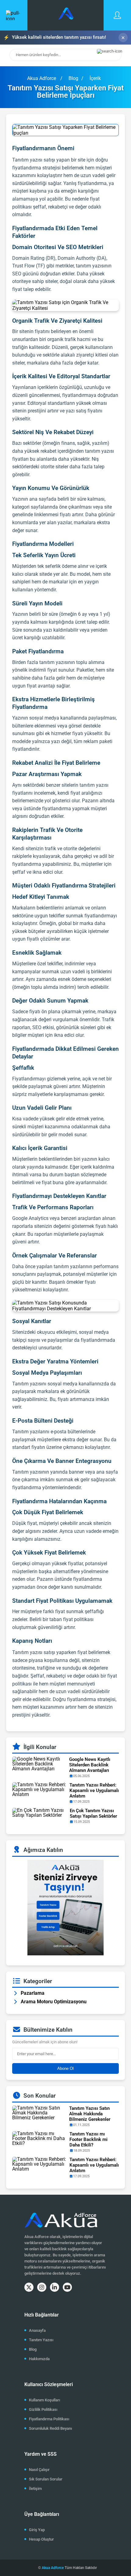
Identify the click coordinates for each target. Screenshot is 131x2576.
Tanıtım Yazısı (41, 2340)
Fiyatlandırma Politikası (49, 2419)
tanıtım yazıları (70, 1266)
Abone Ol (65, 2068)
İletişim (35, 2489)
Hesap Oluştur (41, 2539)
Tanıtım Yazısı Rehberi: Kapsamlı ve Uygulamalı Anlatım (94, 1791)
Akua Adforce (42, 78)
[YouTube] (67, 2287)
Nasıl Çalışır (39, 2470)
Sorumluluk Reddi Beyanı (50, 2428)
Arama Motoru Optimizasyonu (54, 2002)
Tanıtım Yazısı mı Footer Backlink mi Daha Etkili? (89, 2139)
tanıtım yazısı (90, 266)
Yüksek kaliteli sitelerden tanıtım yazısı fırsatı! (55, 37)
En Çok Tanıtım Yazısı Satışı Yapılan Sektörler (93, 1813)
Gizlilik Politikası (43, 2409)
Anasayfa (37, 2330)
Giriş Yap (37, 2530)
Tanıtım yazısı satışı (34, 160)
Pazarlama (33, 1993)
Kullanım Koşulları (44, 2400)
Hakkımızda (39, 2359)
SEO (17, 274)
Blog (33, 2349)
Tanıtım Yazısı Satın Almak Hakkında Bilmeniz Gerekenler (90, 2114)
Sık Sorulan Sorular (46, 2479)
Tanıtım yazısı (27, 1384)
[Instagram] (42, 2287)
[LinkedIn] (55, 2287)
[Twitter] (29, 2287)
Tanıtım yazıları (29, 1432)
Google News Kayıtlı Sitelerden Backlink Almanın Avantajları (90, 1765)
